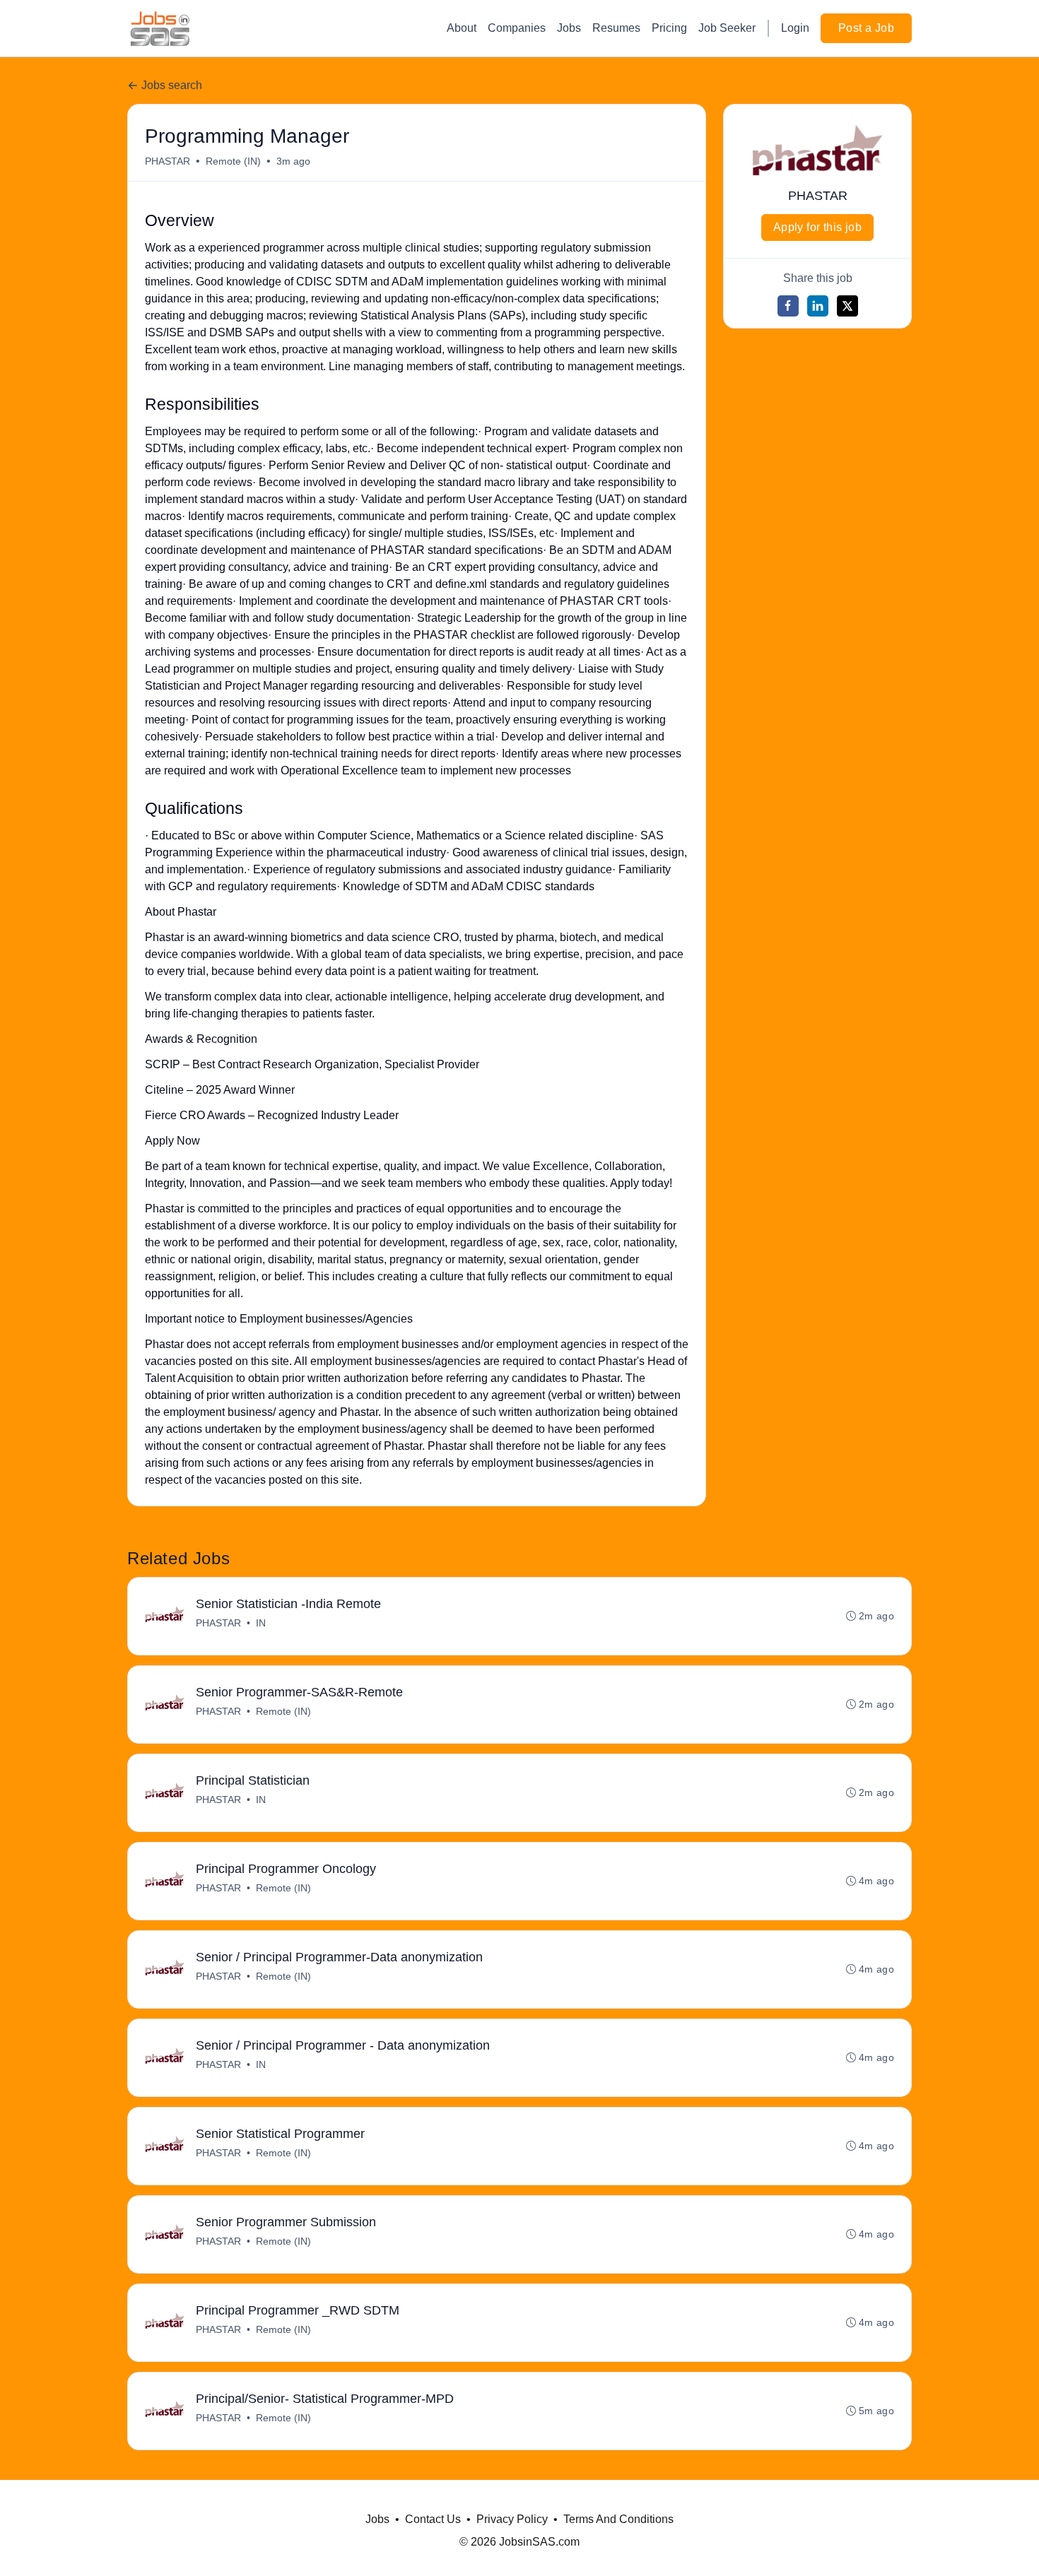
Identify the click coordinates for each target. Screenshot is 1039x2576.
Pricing (669, 28)
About (462, 28)
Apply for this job (817, 227)
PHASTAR (168, 161)
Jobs (569, 28)
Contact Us (433, 2519)
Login (795, 28)
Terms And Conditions (618, 2519)
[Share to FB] (788, 306)
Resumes (616, 28)
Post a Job (866, 28)
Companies (517, 28)
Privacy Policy (512, 2519)
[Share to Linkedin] (818, 306)
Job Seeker (727, 28)
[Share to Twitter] (847, 306)
